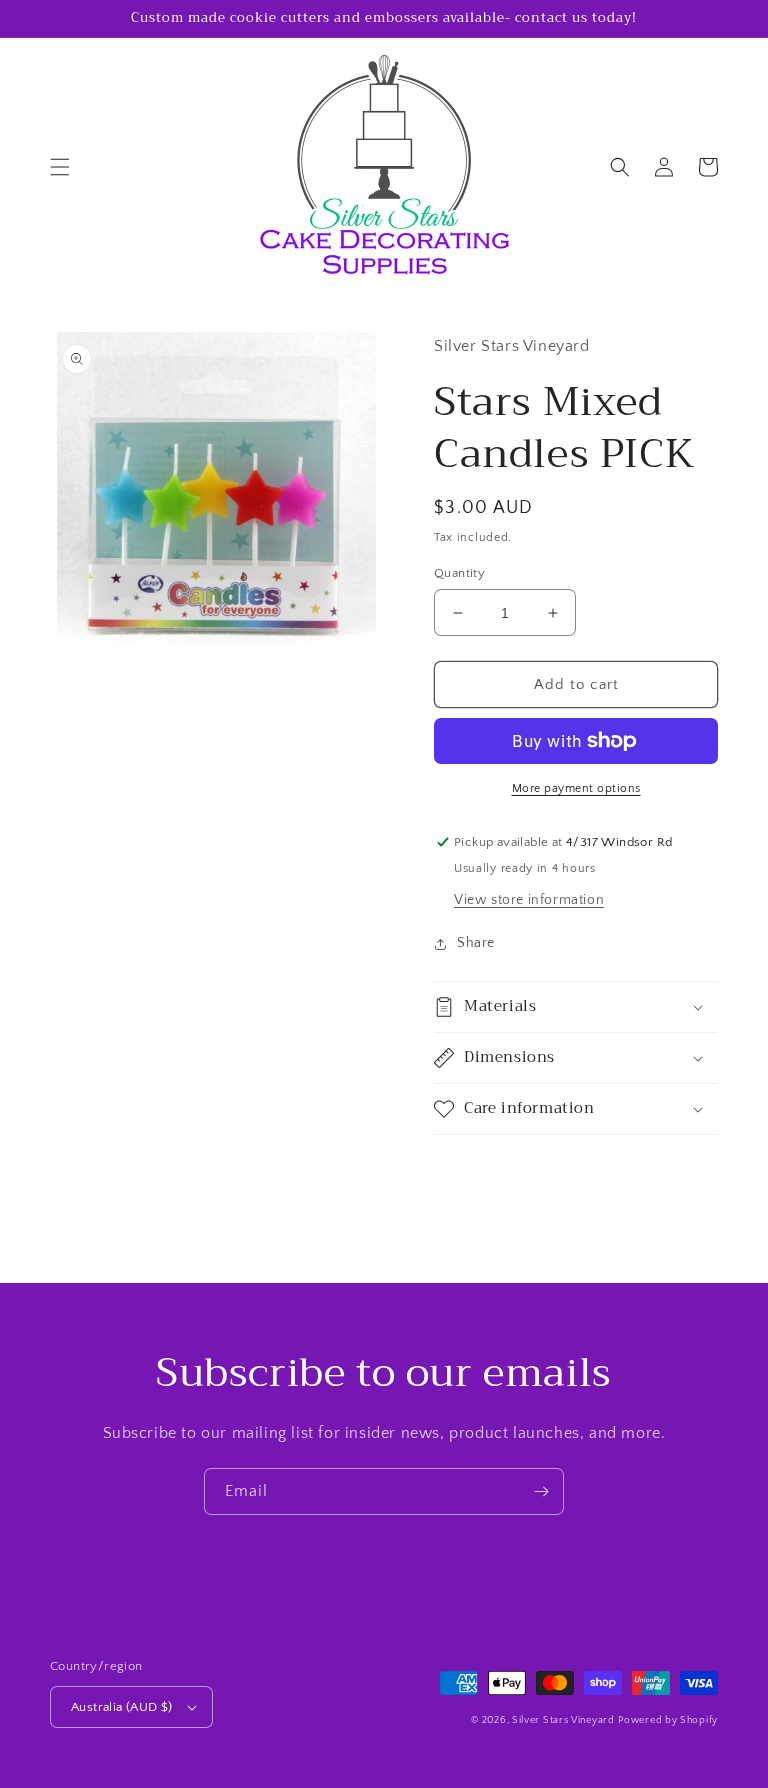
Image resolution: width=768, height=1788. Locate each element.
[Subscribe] (541, 1491)
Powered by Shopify (668, 1720)
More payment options (576, 788)
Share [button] (476, 943)
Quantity (459, 573)
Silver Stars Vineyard (563, 1720)
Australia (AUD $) (122, 1707)
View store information (529, 900)
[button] (60, 167)
